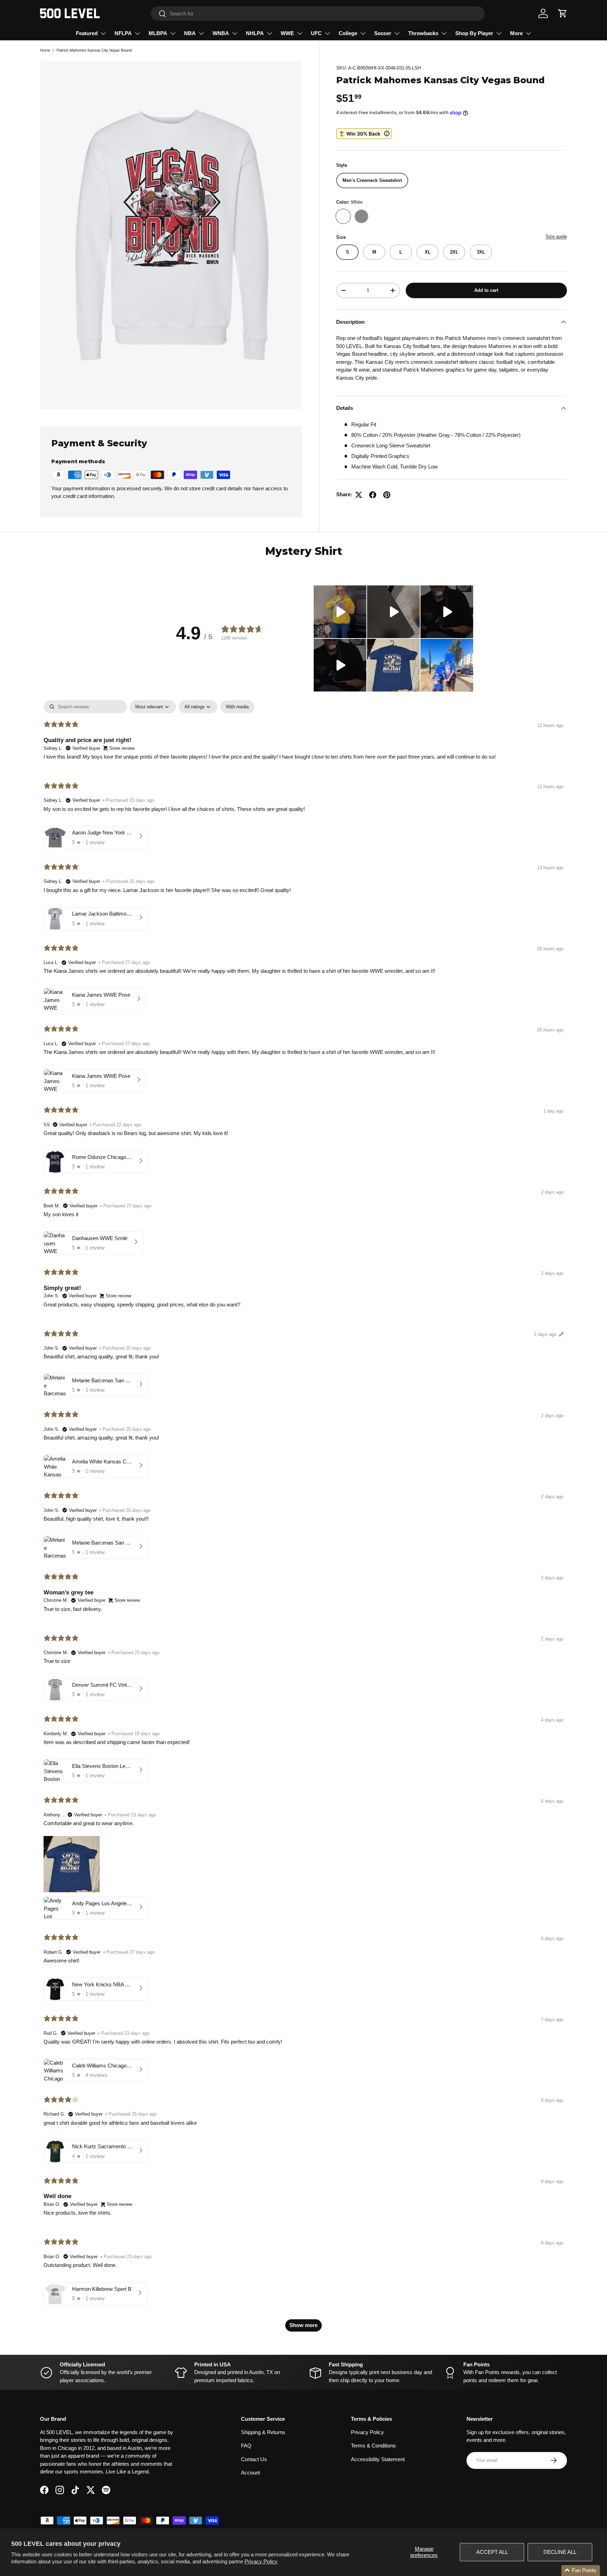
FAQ (246, 2446)
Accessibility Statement (378, 2459)
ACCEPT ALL (492, 2552)
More (516, 33)
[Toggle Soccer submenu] (397, 33)
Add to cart (486, 290)
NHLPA (255, 33)
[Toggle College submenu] (363, 33)
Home (45, 50)
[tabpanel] (303, 1519)
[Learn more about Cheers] (364, 134)
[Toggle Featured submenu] (103, 33)
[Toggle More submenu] (528, 33)
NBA (190, 33)
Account (250, 2473)
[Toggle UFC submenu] (327, 33)
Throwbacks (423, 33)
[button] (563, 13)
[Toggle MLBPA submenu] (173, 33)
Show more (303, 2325)
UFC (316, 33)
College (348, 33)
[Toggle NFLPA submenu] (137, 33)
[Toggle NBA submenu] (201, 33)
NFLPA (123, 33)
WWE (287, 33)
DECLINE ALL (560, 2552)
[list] (171, 235)
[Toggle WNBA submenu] (235, 33)
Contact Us (254, 2459)
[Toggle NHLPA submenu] (269, 33)
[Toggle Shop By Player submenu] (499, 33)
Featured (87, 33)
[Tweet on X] (359, 495)
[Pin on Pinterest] (387, 495)
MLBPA (158, 33)
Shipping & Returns (263, 2432)
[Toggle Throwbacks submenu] (444, 33)
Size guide (556, 237)
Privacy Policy (261, 2561)
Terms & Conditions (373, 2446)
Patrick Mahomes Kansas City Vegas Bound (94, 50)
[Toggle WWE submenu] (300, 33)
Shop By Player (474, 33)
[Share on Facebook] (373, 495)
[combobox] (318, 14)
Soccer (383, 33)
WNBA (221, 33)
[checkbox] (237, 707)
